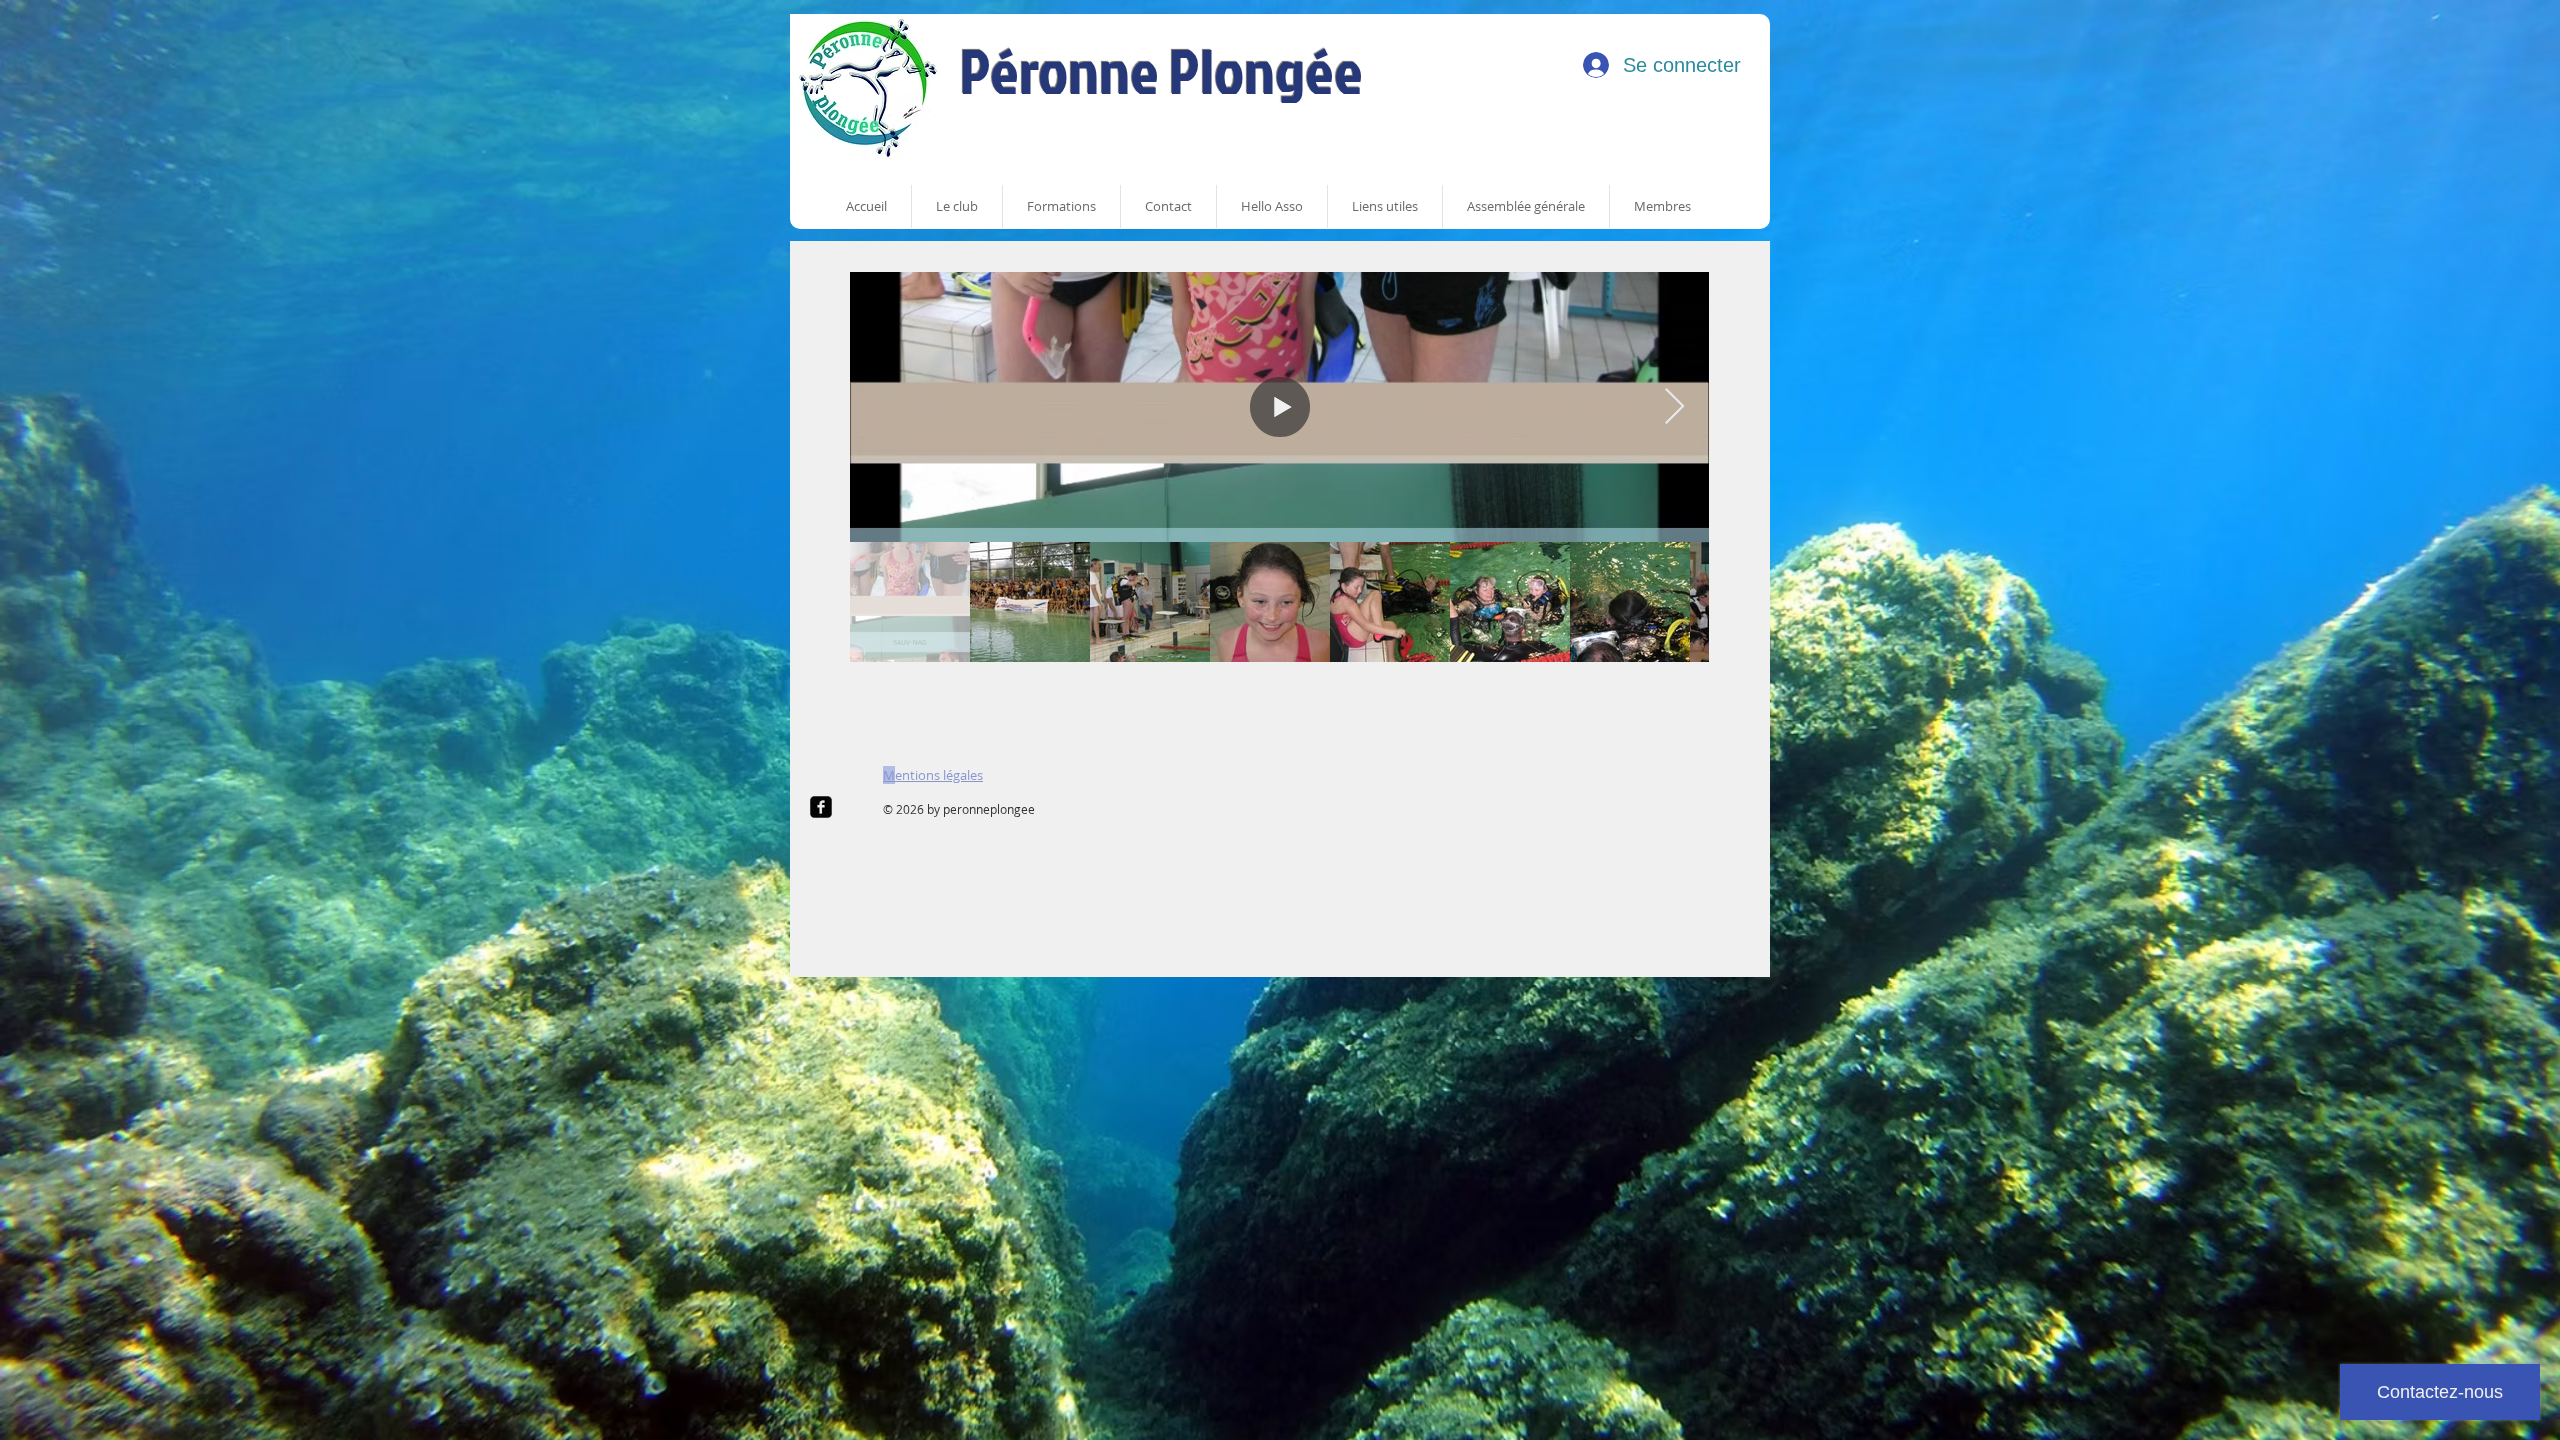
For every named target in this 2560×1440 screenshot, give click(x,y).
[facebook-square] (821, 807)
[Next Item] (1674, 407)
